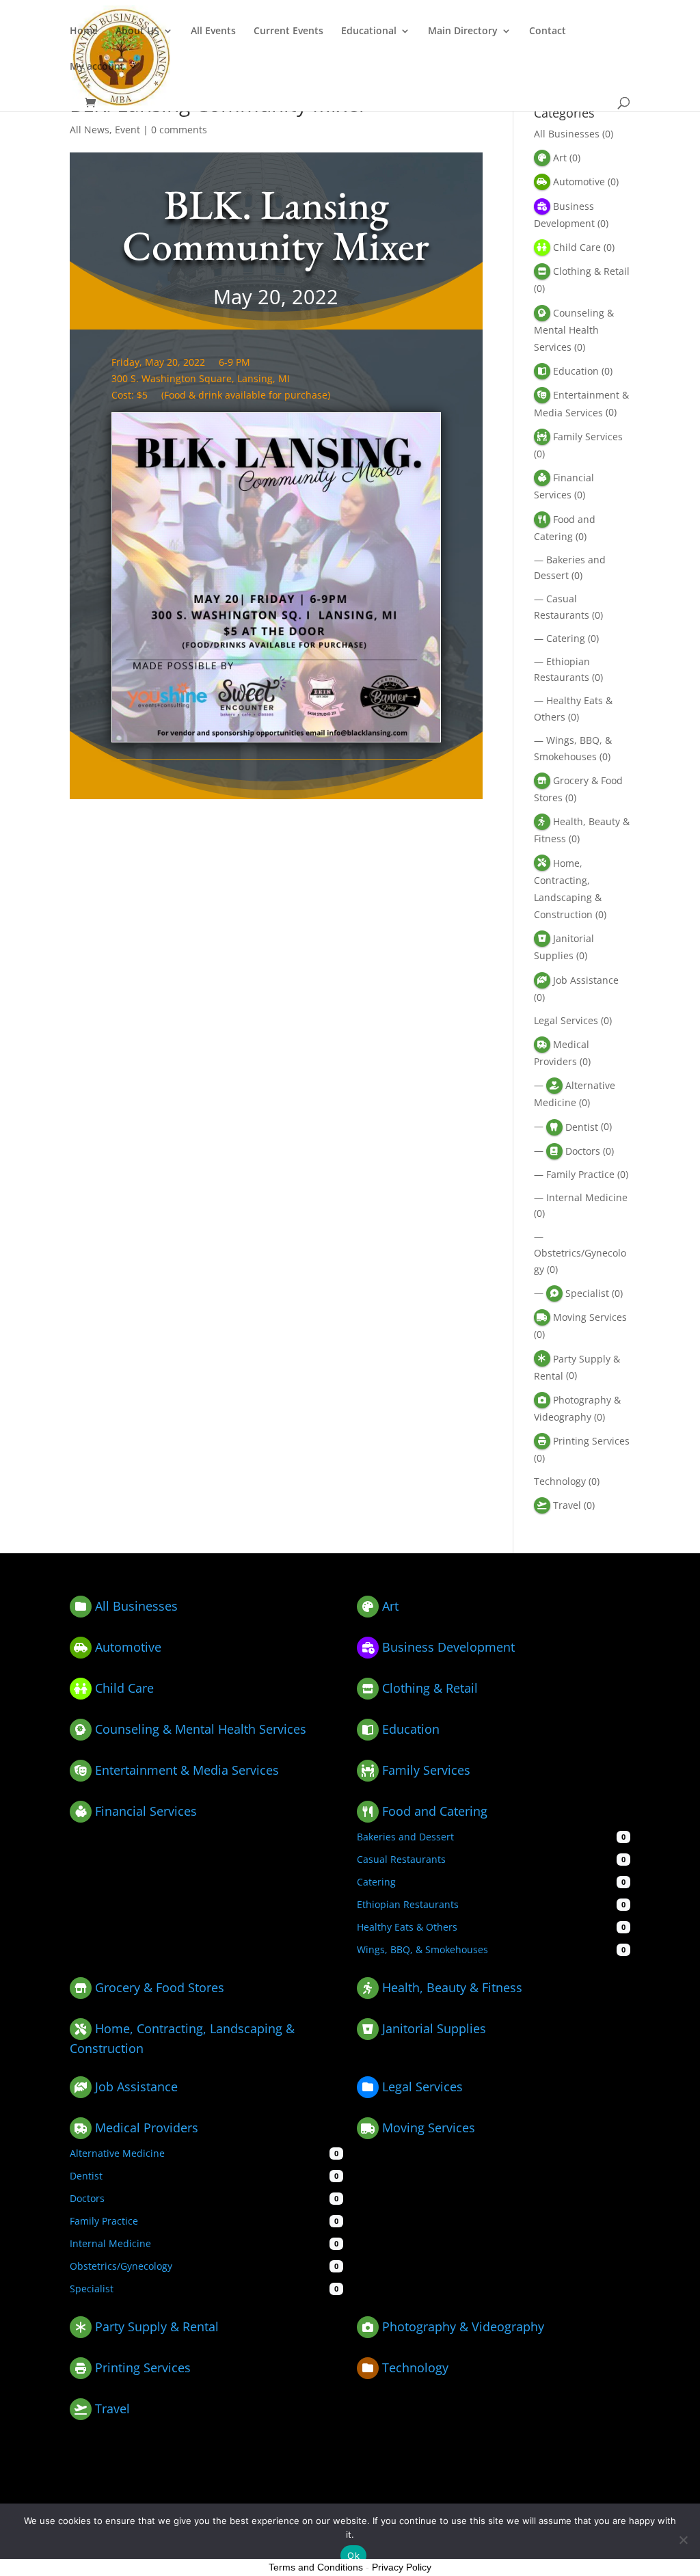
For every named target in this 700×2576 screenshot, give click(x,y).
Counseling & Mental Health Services (574, 330)
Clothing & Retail (591, 271)
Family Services (588, 437)
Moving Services (590, 1317)
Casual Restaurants (401, 1859)
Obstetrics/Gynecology (121, 2266)
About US (137, 31)
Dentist (582, 1127)
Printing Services (591, 1441)
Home (84, 31)
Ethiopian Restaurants (408, 1904)
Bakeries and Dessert (405, 1837)
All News (90, 130)
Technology (560, 1481)
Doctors (583, 1151)
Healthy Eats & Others (407, 1927)
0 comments (179, 130)
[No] (683, 2540)
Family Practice (580, 1174)
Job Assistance (586, 980)
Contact (548, 31)
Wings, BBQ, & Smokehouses (422, 1949)
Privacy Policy (402, 2567)
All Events (213, 31)
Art (560, 158)
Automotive (579, 182)
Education (576, 371)
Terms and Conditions (316, 2567)
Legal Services (566, 1020)
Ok (353, 2555)
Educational (369, 31)
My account (97, 67)
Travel (567, 1505)
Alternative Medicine (117, 2153)
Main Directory (463, 31)
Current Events (288, 31)
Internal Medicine (587, 1197)
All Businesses (567, 134)
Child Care (577, 247)
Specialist (587, 1293)
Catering (566, 638)
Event (127, 130)
